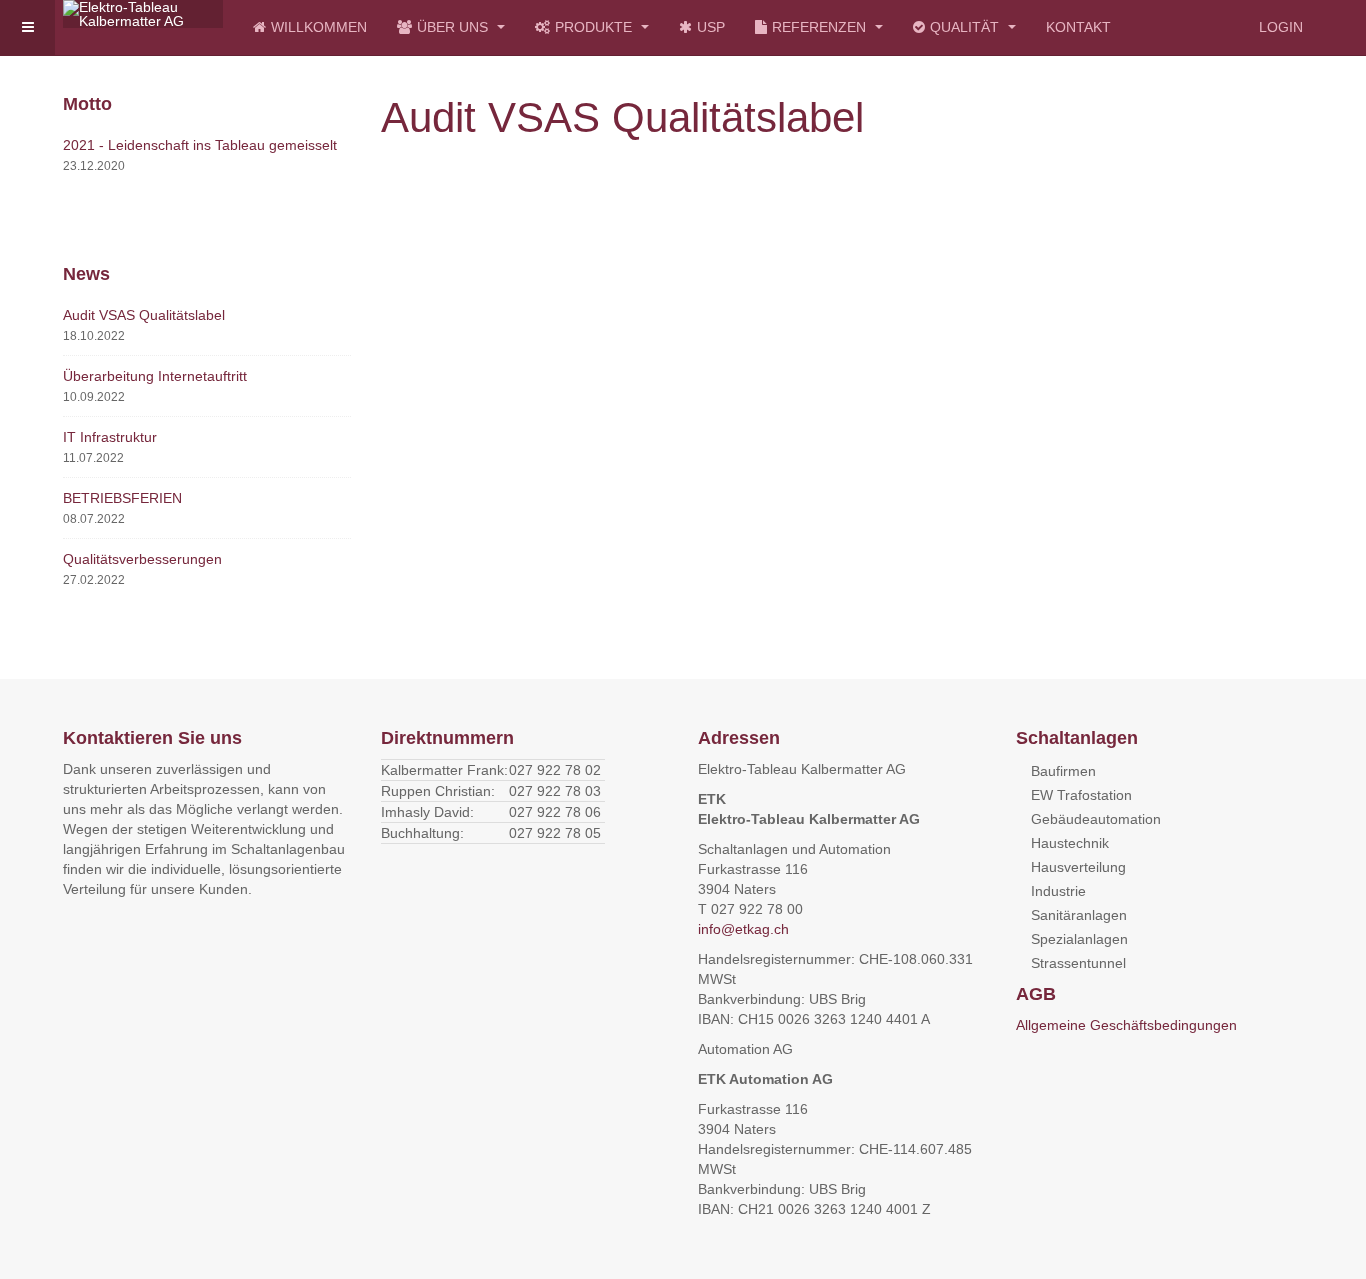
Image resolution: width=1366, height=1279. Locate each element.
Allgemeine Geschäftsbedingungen (1126, 1025)
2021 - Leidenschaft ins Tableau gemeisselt (200, 145)
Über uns (454, 27)
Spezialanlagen (1079, 939)
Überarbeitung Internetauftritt (155, 376)
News (86, 274)
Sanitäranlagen (1079, 915)
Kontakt (1078, 27)
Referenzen (821, 27)
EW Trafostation (1081, 795)
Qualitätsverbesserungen (142, 559)
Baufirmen (1063, 771)
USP (711, 27)
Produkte (595, 27)
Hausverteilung (1078, 867)
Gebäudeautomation (1096, 819)
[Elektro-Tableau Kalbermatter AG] (143, 14)
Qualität (966, 27)
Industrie (1058, 891)
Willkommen (319, 27)
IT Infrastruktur (110, 437)
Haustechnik (1070, 843)
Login (1281, 27)
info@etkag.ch (743, 929)
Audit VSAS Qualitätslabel (144, 315)
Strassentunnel (1078, 963)
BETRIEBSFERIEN (122, 498)
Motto (87, 104)
